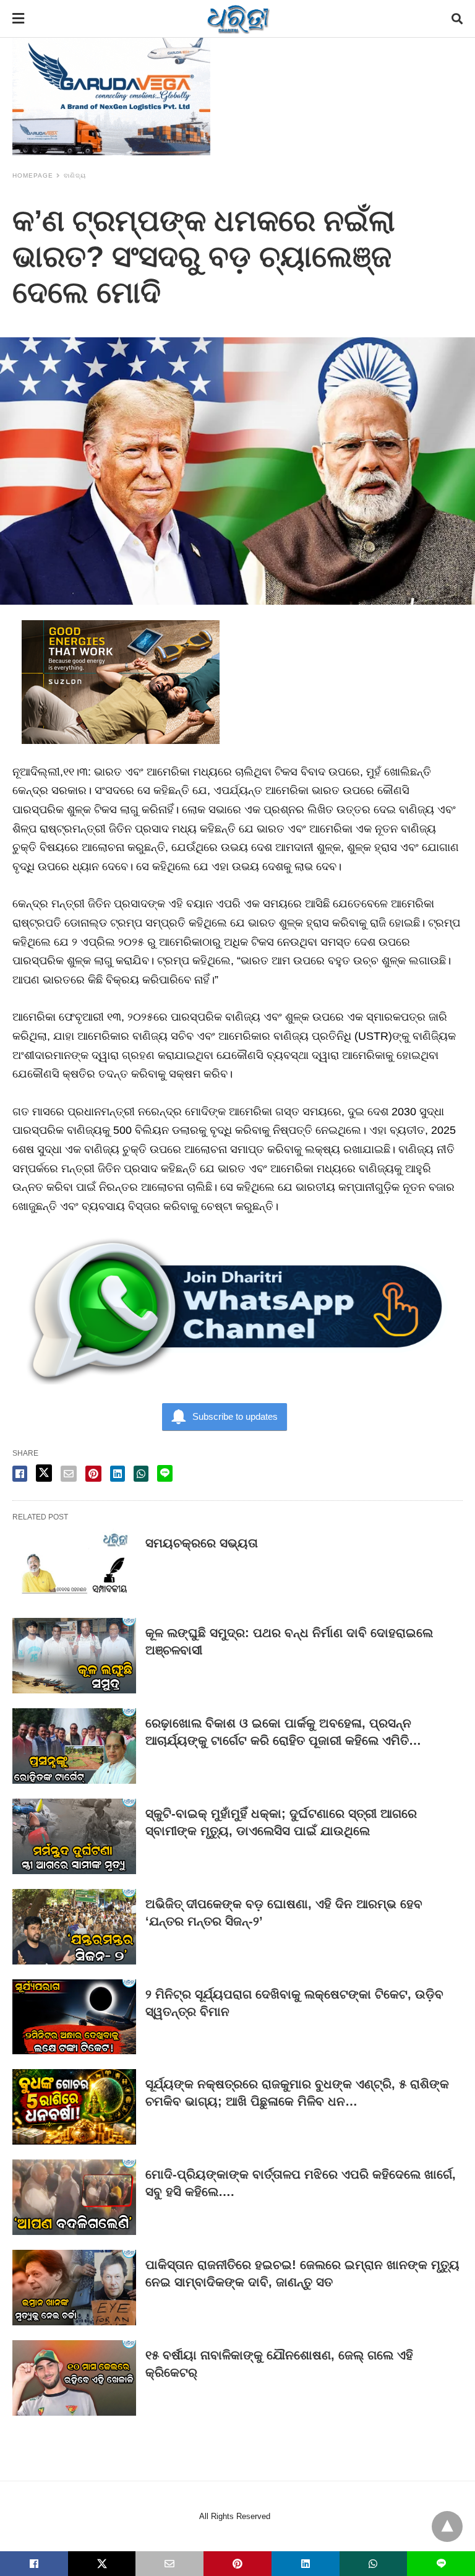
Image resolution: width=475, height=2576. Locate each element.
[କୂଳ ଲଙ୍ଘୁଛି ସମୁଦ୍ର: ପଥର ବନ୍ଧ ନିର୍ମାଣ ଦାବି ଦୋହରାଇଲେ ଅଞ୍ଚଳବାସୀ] (74, 1656)
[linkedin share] (118, 1474)
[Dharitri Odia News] (238, 19)
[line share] (165, 1473)
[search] (457, 19)
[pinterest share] (93, 1474)
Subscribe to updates (235, 1416)
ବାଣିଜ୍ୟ (75, 175)
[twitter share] (44, 1473)
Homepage (33, 175)
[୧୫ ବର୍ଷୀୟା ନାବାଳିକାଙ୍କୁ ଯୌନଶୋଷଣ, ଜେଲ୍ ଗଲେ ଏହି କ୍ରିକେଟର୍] (74, 2378)
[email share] (69, 1474)
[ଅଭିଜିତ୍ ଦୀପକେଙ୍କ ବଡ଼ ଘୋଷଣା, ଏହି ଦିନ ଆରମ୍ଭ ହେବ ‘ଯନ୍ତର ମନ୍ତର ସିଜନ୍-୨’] (74, 1927)
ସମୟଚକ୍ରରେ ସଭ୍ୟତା (202, 1543)
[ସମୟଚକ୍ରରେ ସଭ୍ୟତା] (74, 1566)
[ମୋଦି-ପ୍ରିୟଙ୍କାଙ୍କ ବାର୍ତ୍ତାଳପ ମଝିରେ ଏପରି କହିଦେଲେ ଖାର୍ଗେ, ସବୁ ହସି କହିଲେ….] (74, 2197)
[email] (169, 2564)
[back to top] (447, 2526)
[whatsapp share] (141, 1474)
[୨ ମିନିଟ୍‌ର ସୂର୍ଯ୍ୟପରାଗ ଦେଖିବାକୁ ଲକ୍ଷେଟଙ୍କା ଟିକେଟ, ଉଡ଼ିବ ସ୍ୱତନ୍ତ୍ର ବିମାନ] (74, 2017)
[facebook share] (20, 1474)
